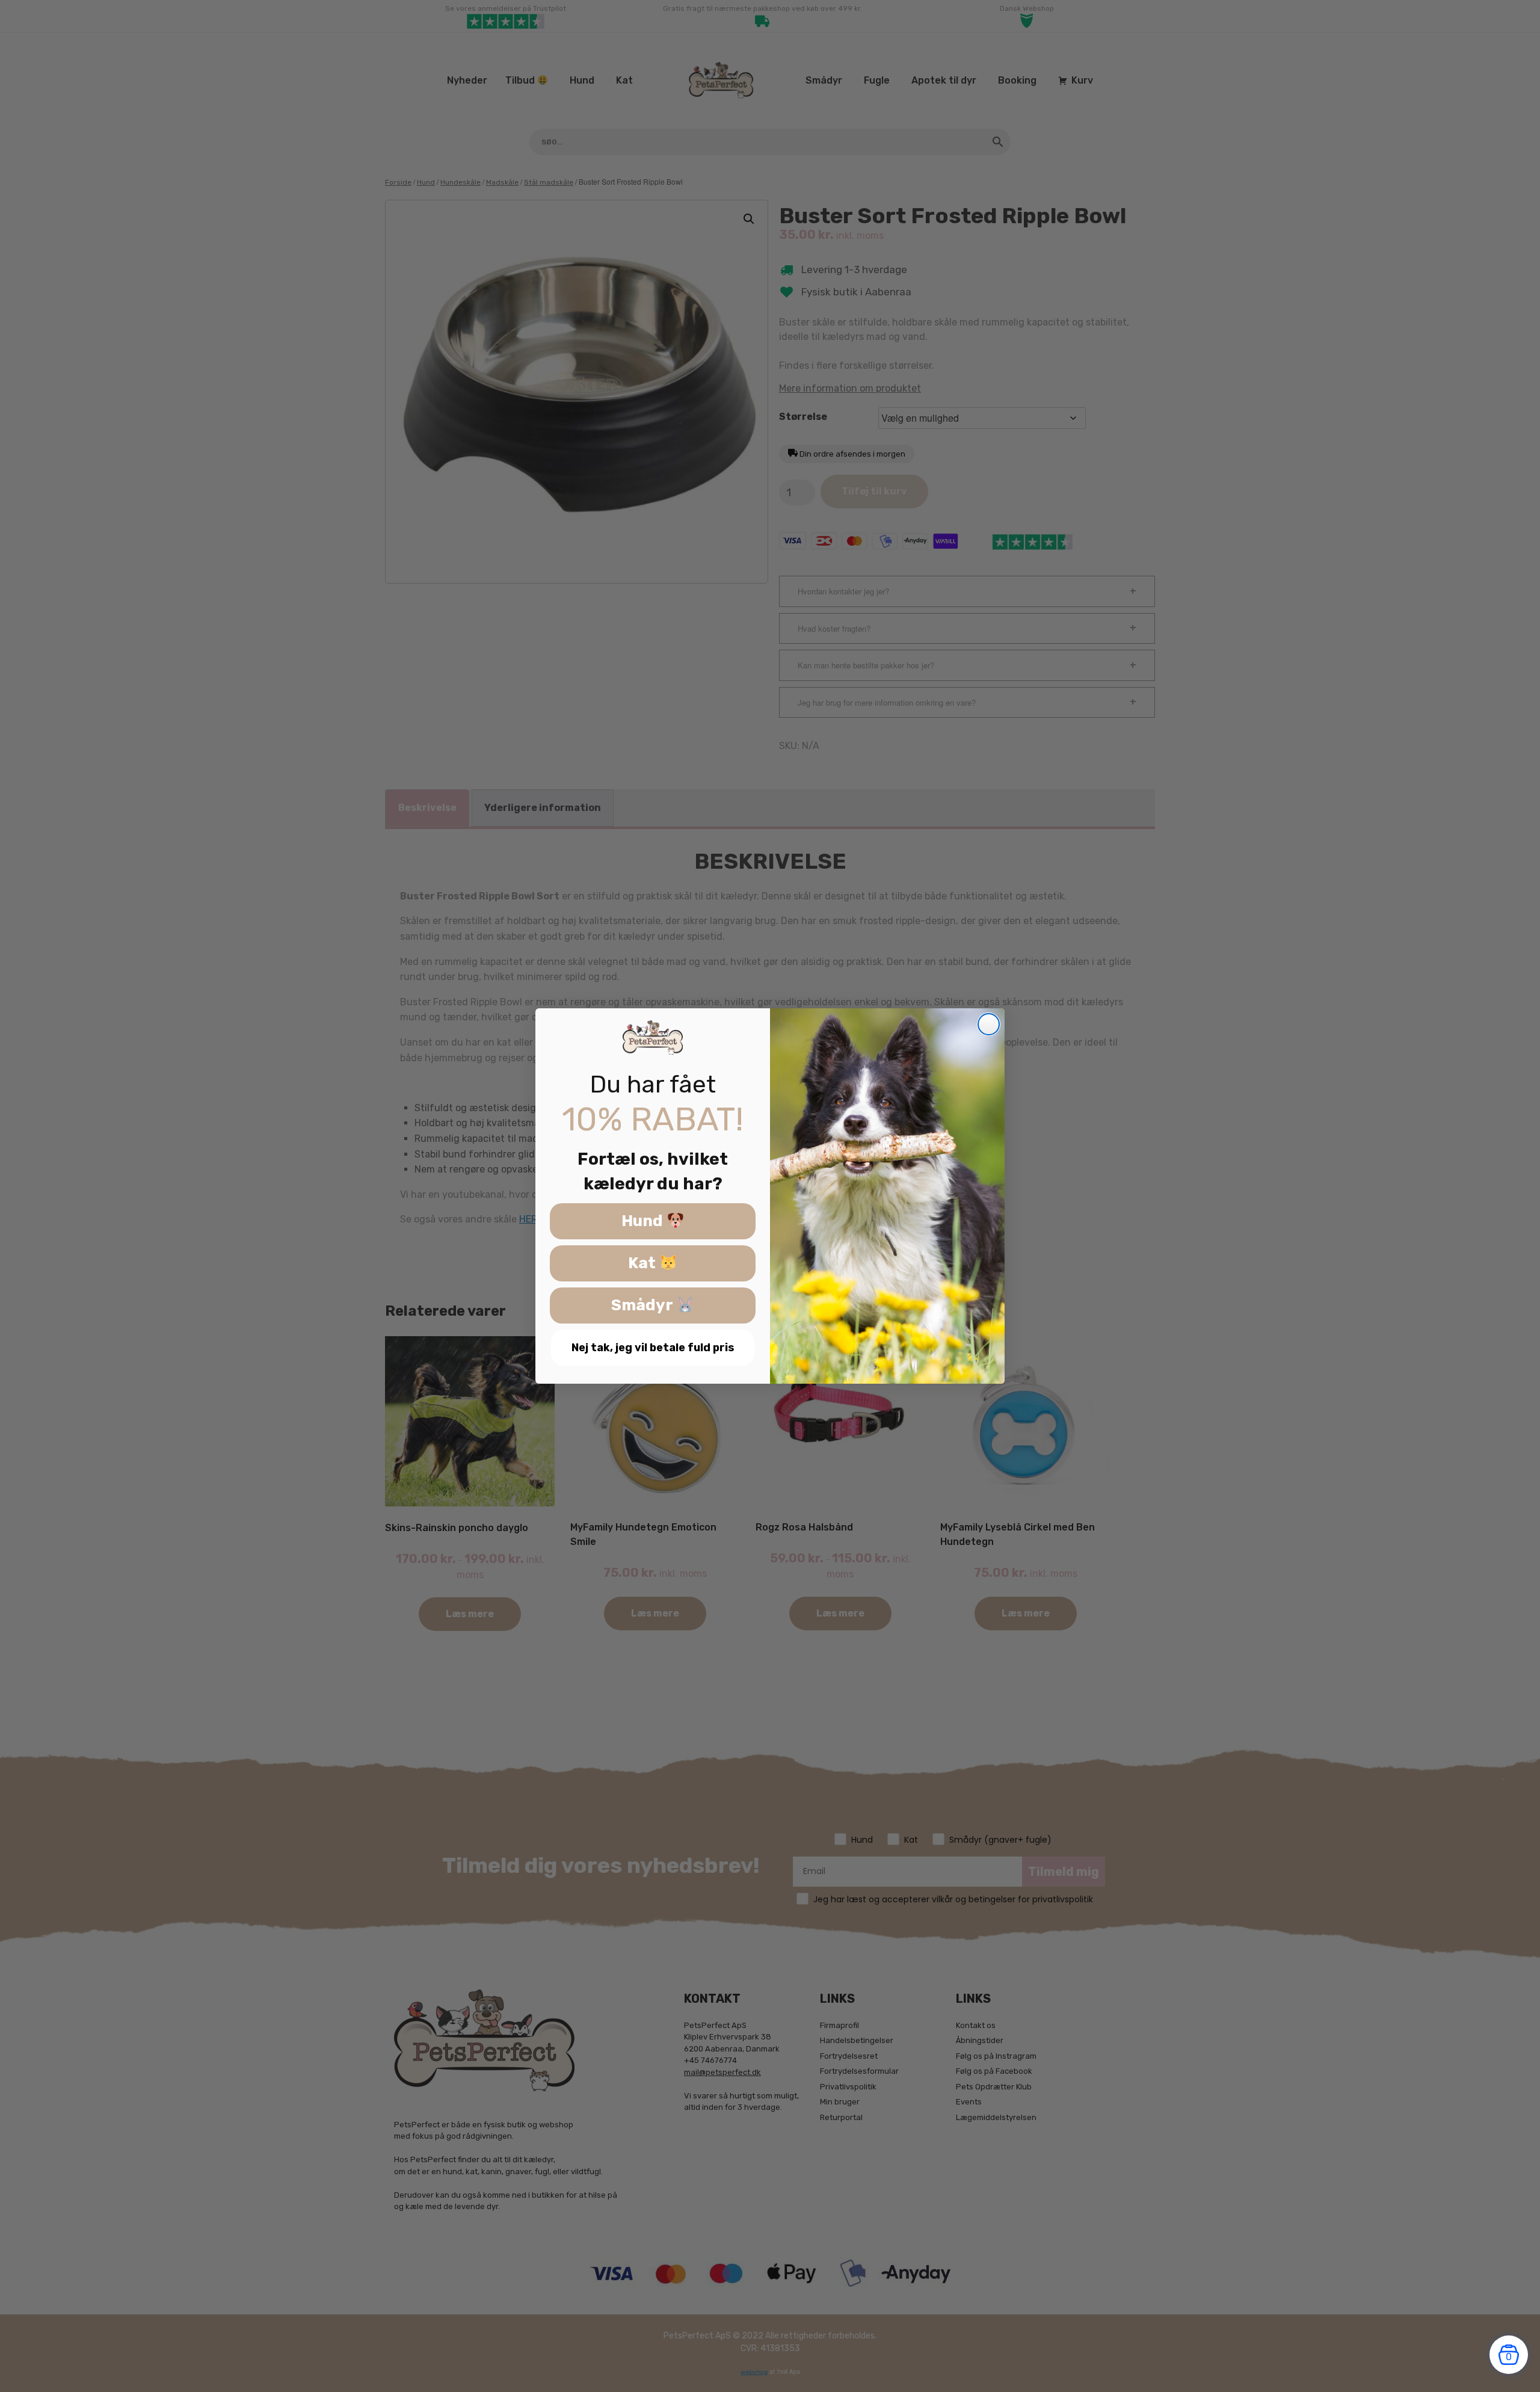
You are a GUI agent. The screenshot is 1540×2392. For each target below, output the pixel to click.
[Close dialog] (989, 1024)
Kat (644, 1264)
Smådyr (644, 1306)
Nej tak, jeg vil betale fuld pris (653, 1348)
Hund (644, 1222)
